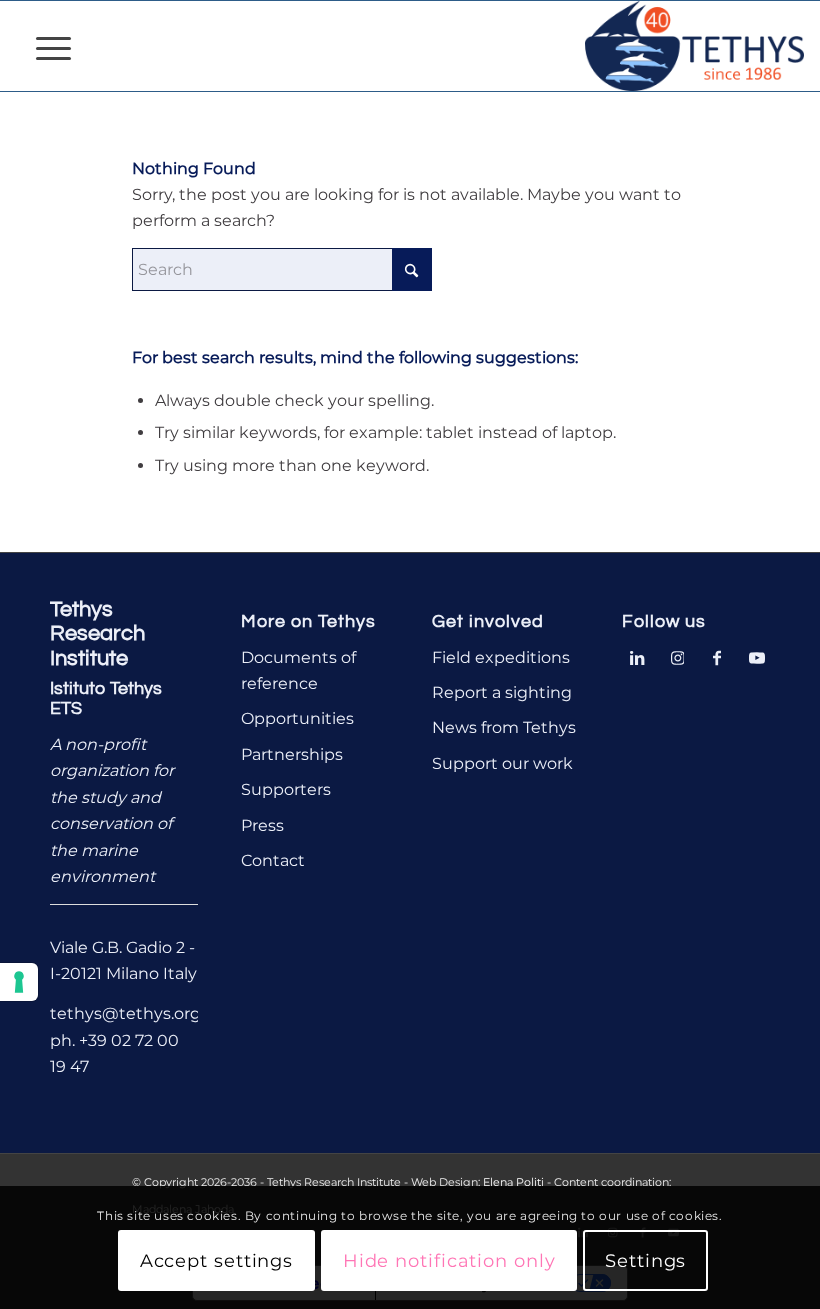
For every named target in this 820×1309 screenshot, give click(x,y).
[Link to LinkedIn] (637, 656)
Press (262, 825)
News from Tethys (504, 727)
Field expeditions (501, 657)
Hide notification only (449, 1261)
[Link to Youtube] (757, 656)
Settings (645, 1261)
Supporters (286, 789)
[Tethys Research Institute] (694, 46)
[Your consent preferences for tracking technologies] (19, 982)
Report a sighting (502, 692)
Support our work (502, 763)
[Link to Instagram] (677, 656)
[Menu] (43, 46)
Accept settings (217, 1261)
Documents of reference (298, 670)
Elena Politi (513, 1182)
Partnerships (292, 754)
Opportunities (297, 718)
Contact (273, 860)
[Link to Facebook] (717, 656)
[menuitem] (43, 46)
